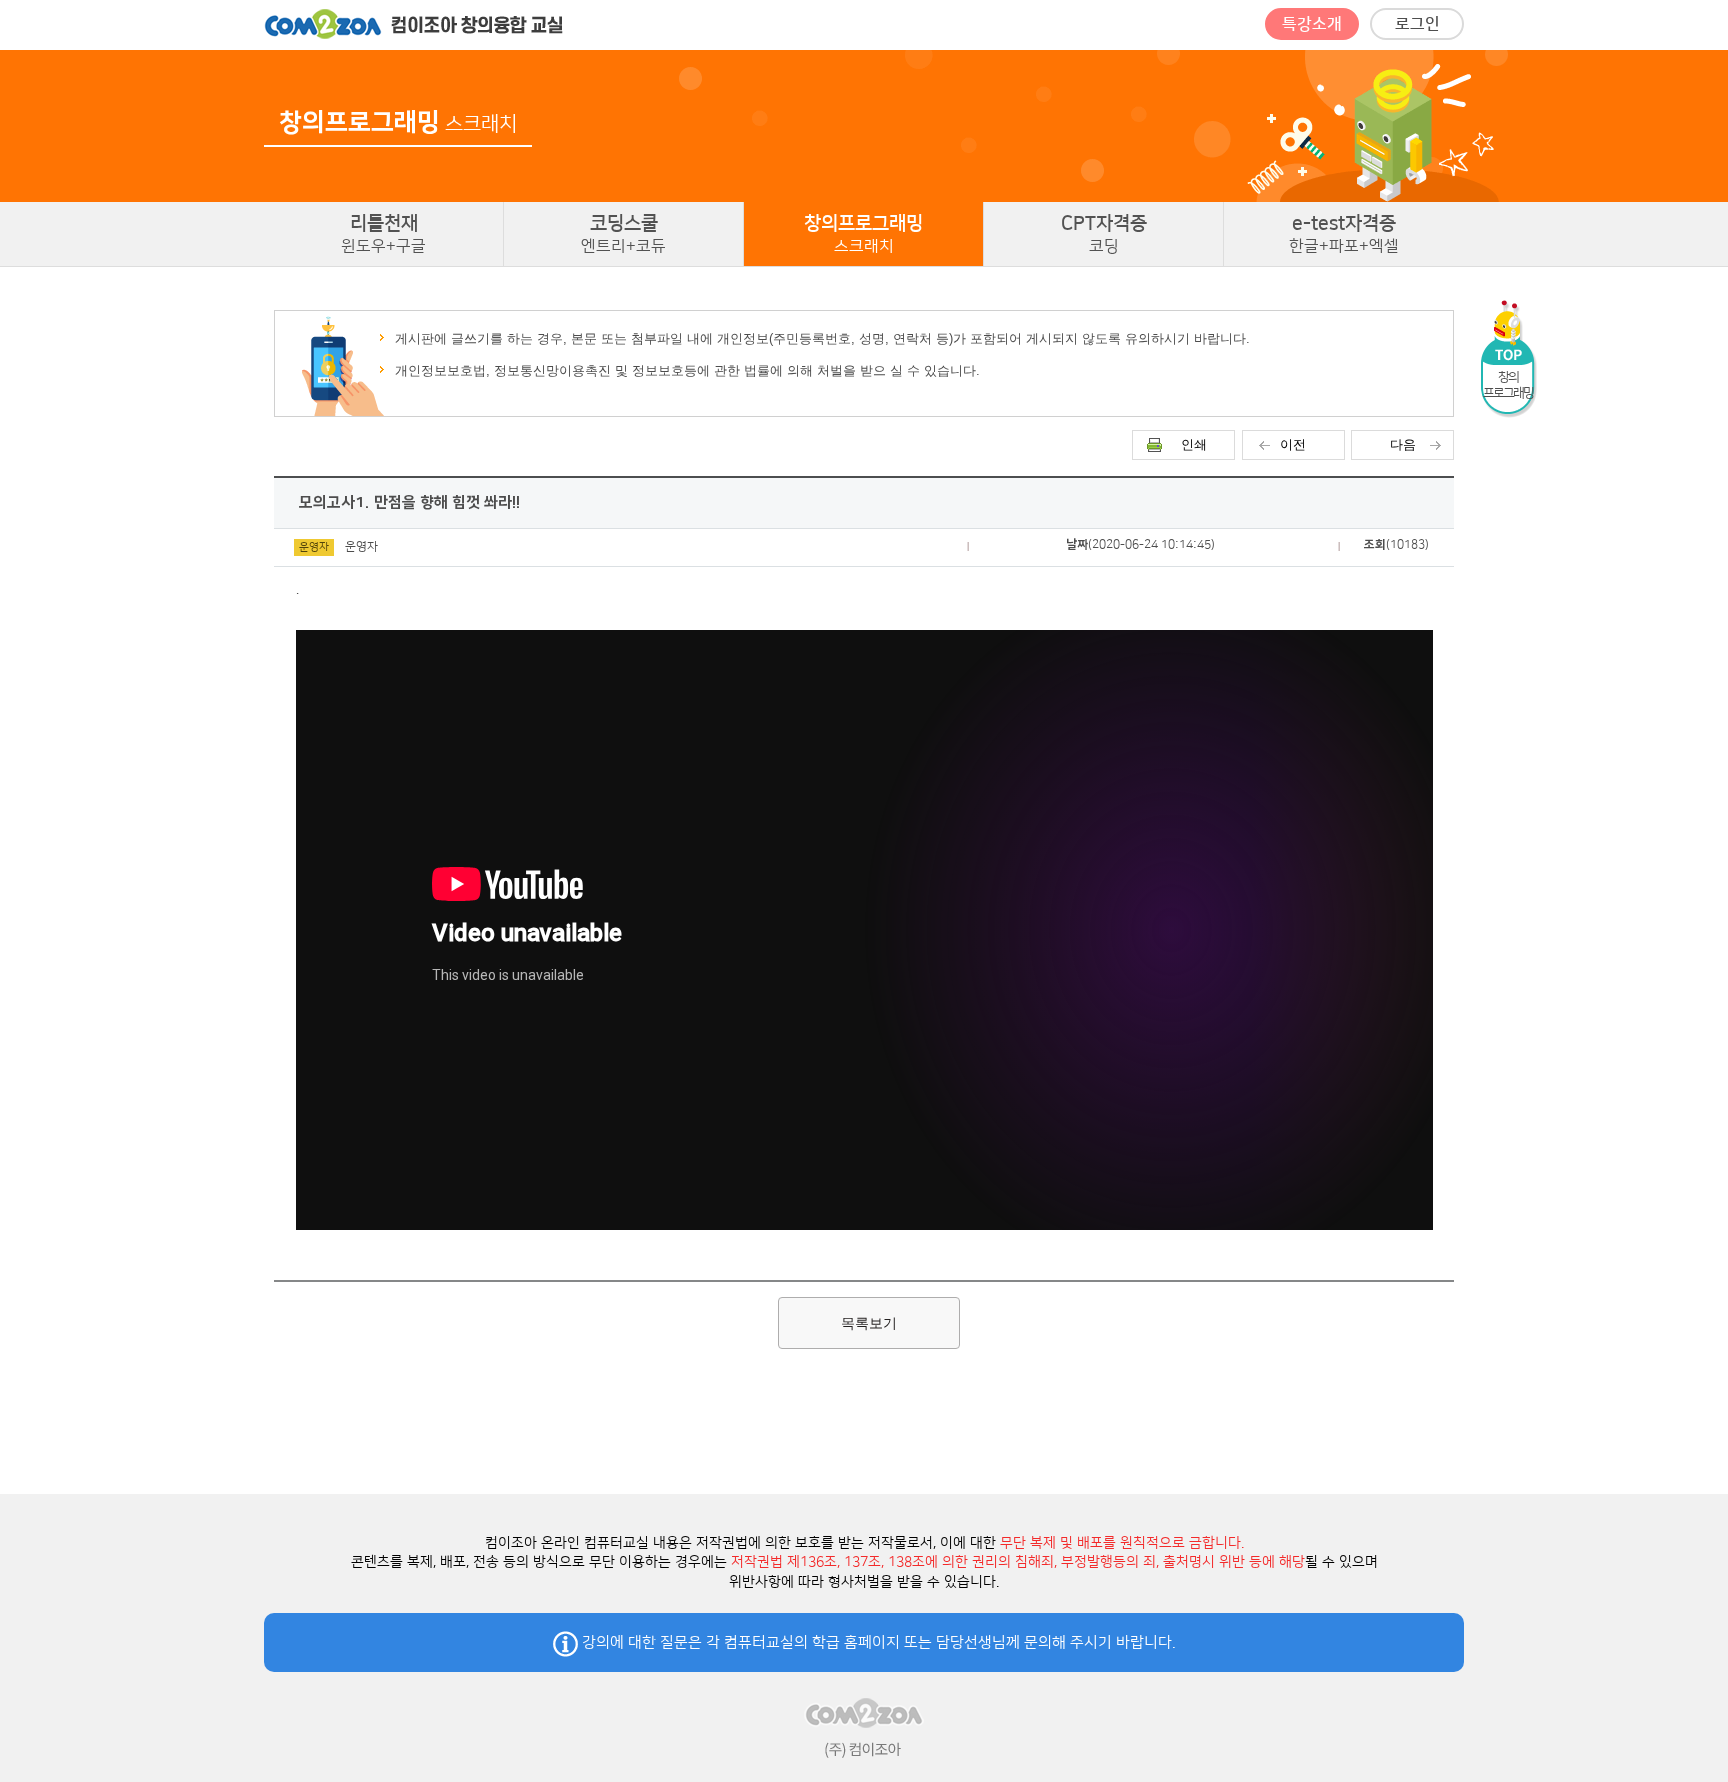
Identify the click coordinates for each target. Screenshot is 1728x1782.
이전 (1293, 444)
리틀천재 (383, 234)
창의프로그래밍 (863, 234)
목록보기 (869, 1323)
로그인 (1417, 24)
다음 (1403, 444)
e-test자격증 (1344, 234)
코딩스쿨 (623, 234)
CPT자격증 (1104, 234)
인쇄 (1194, 444)
